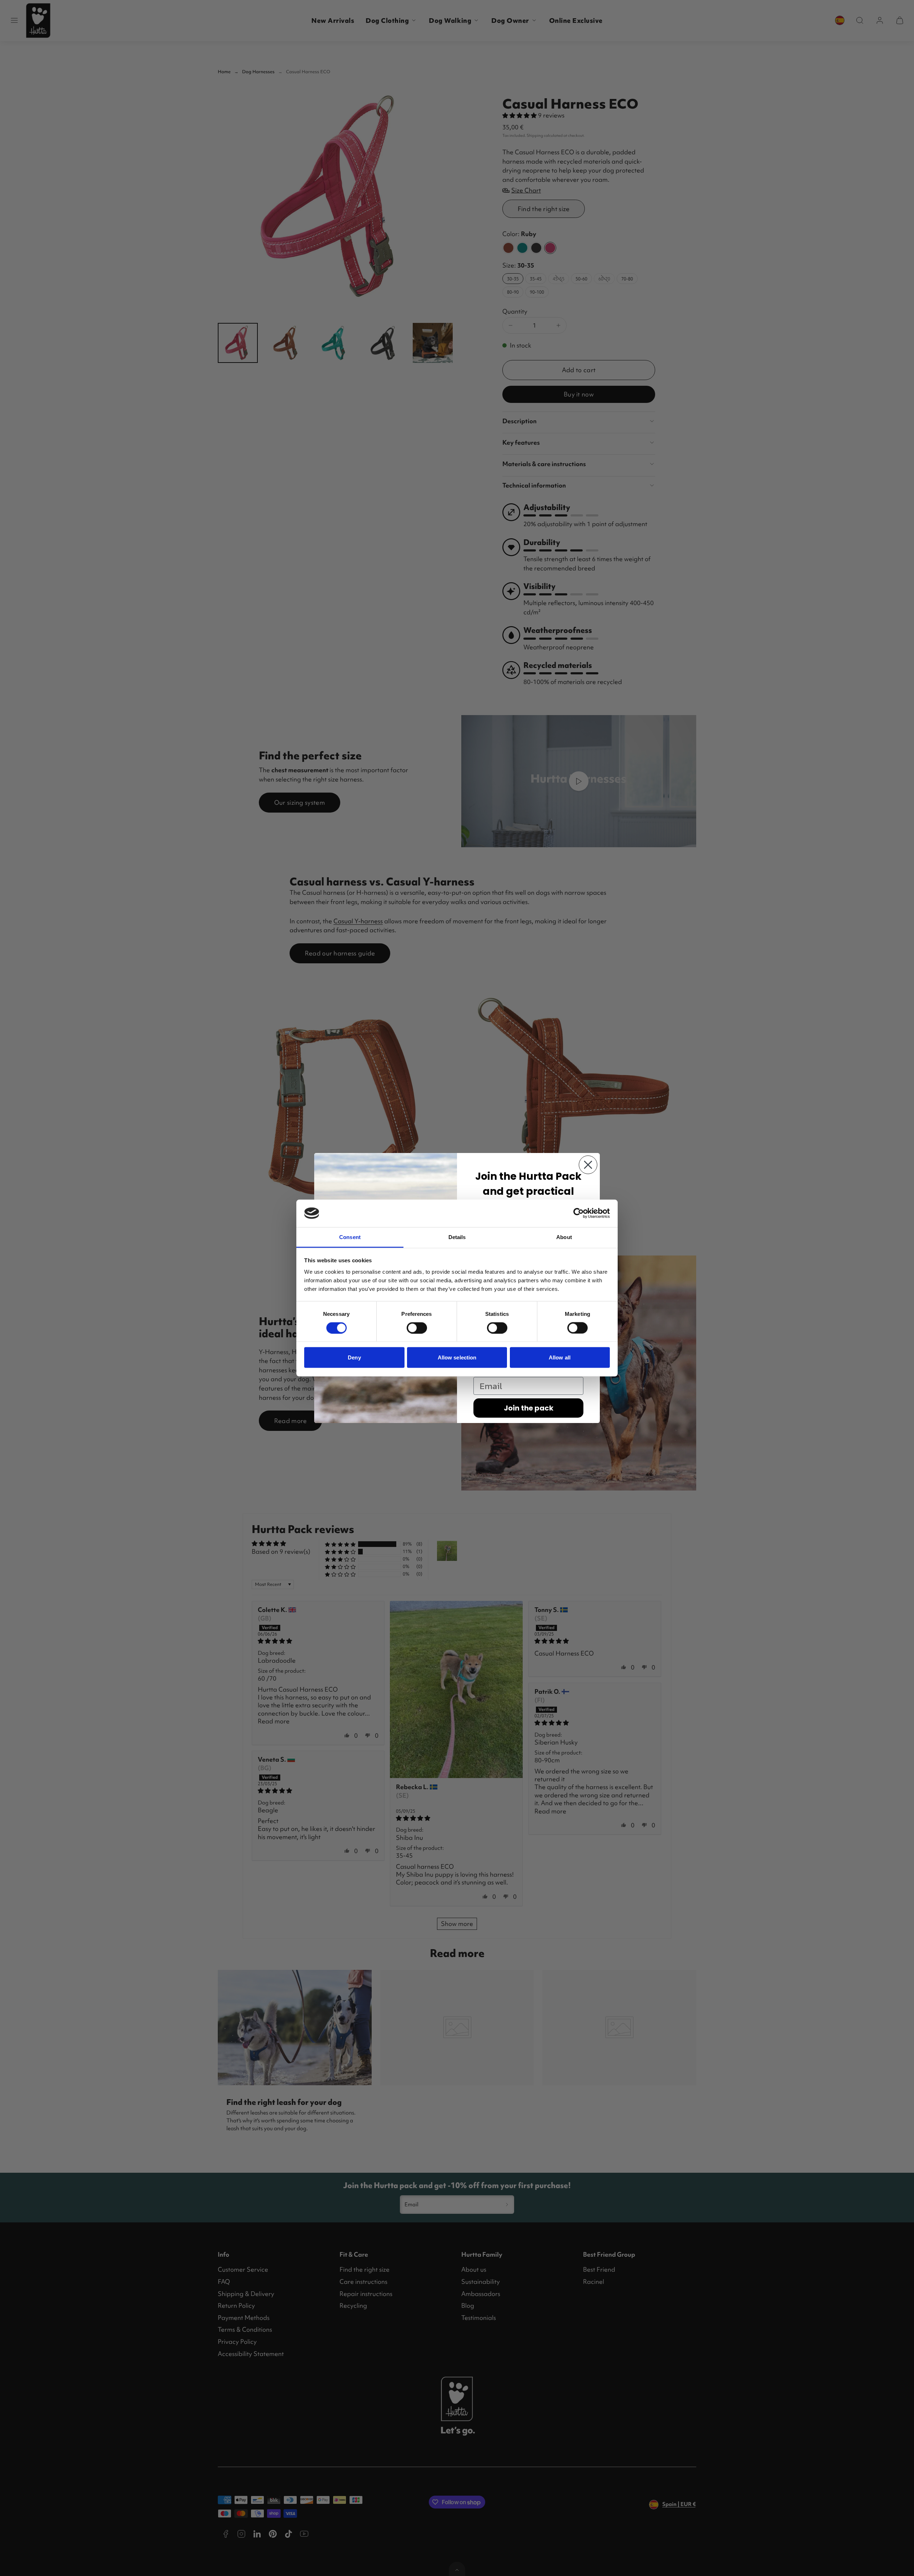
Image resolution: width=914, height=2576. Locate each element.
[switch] (417, 1328)
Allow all (560, 1357)
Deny (354, 1357)
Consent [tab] (350, 1237)
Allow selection (457, 1357)
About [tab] (564, 1237)
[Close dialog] (588, 1165)
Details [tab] (457, 1237)
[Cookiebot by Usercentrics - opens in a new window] (579, 1213)
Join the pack (529, 1408)
